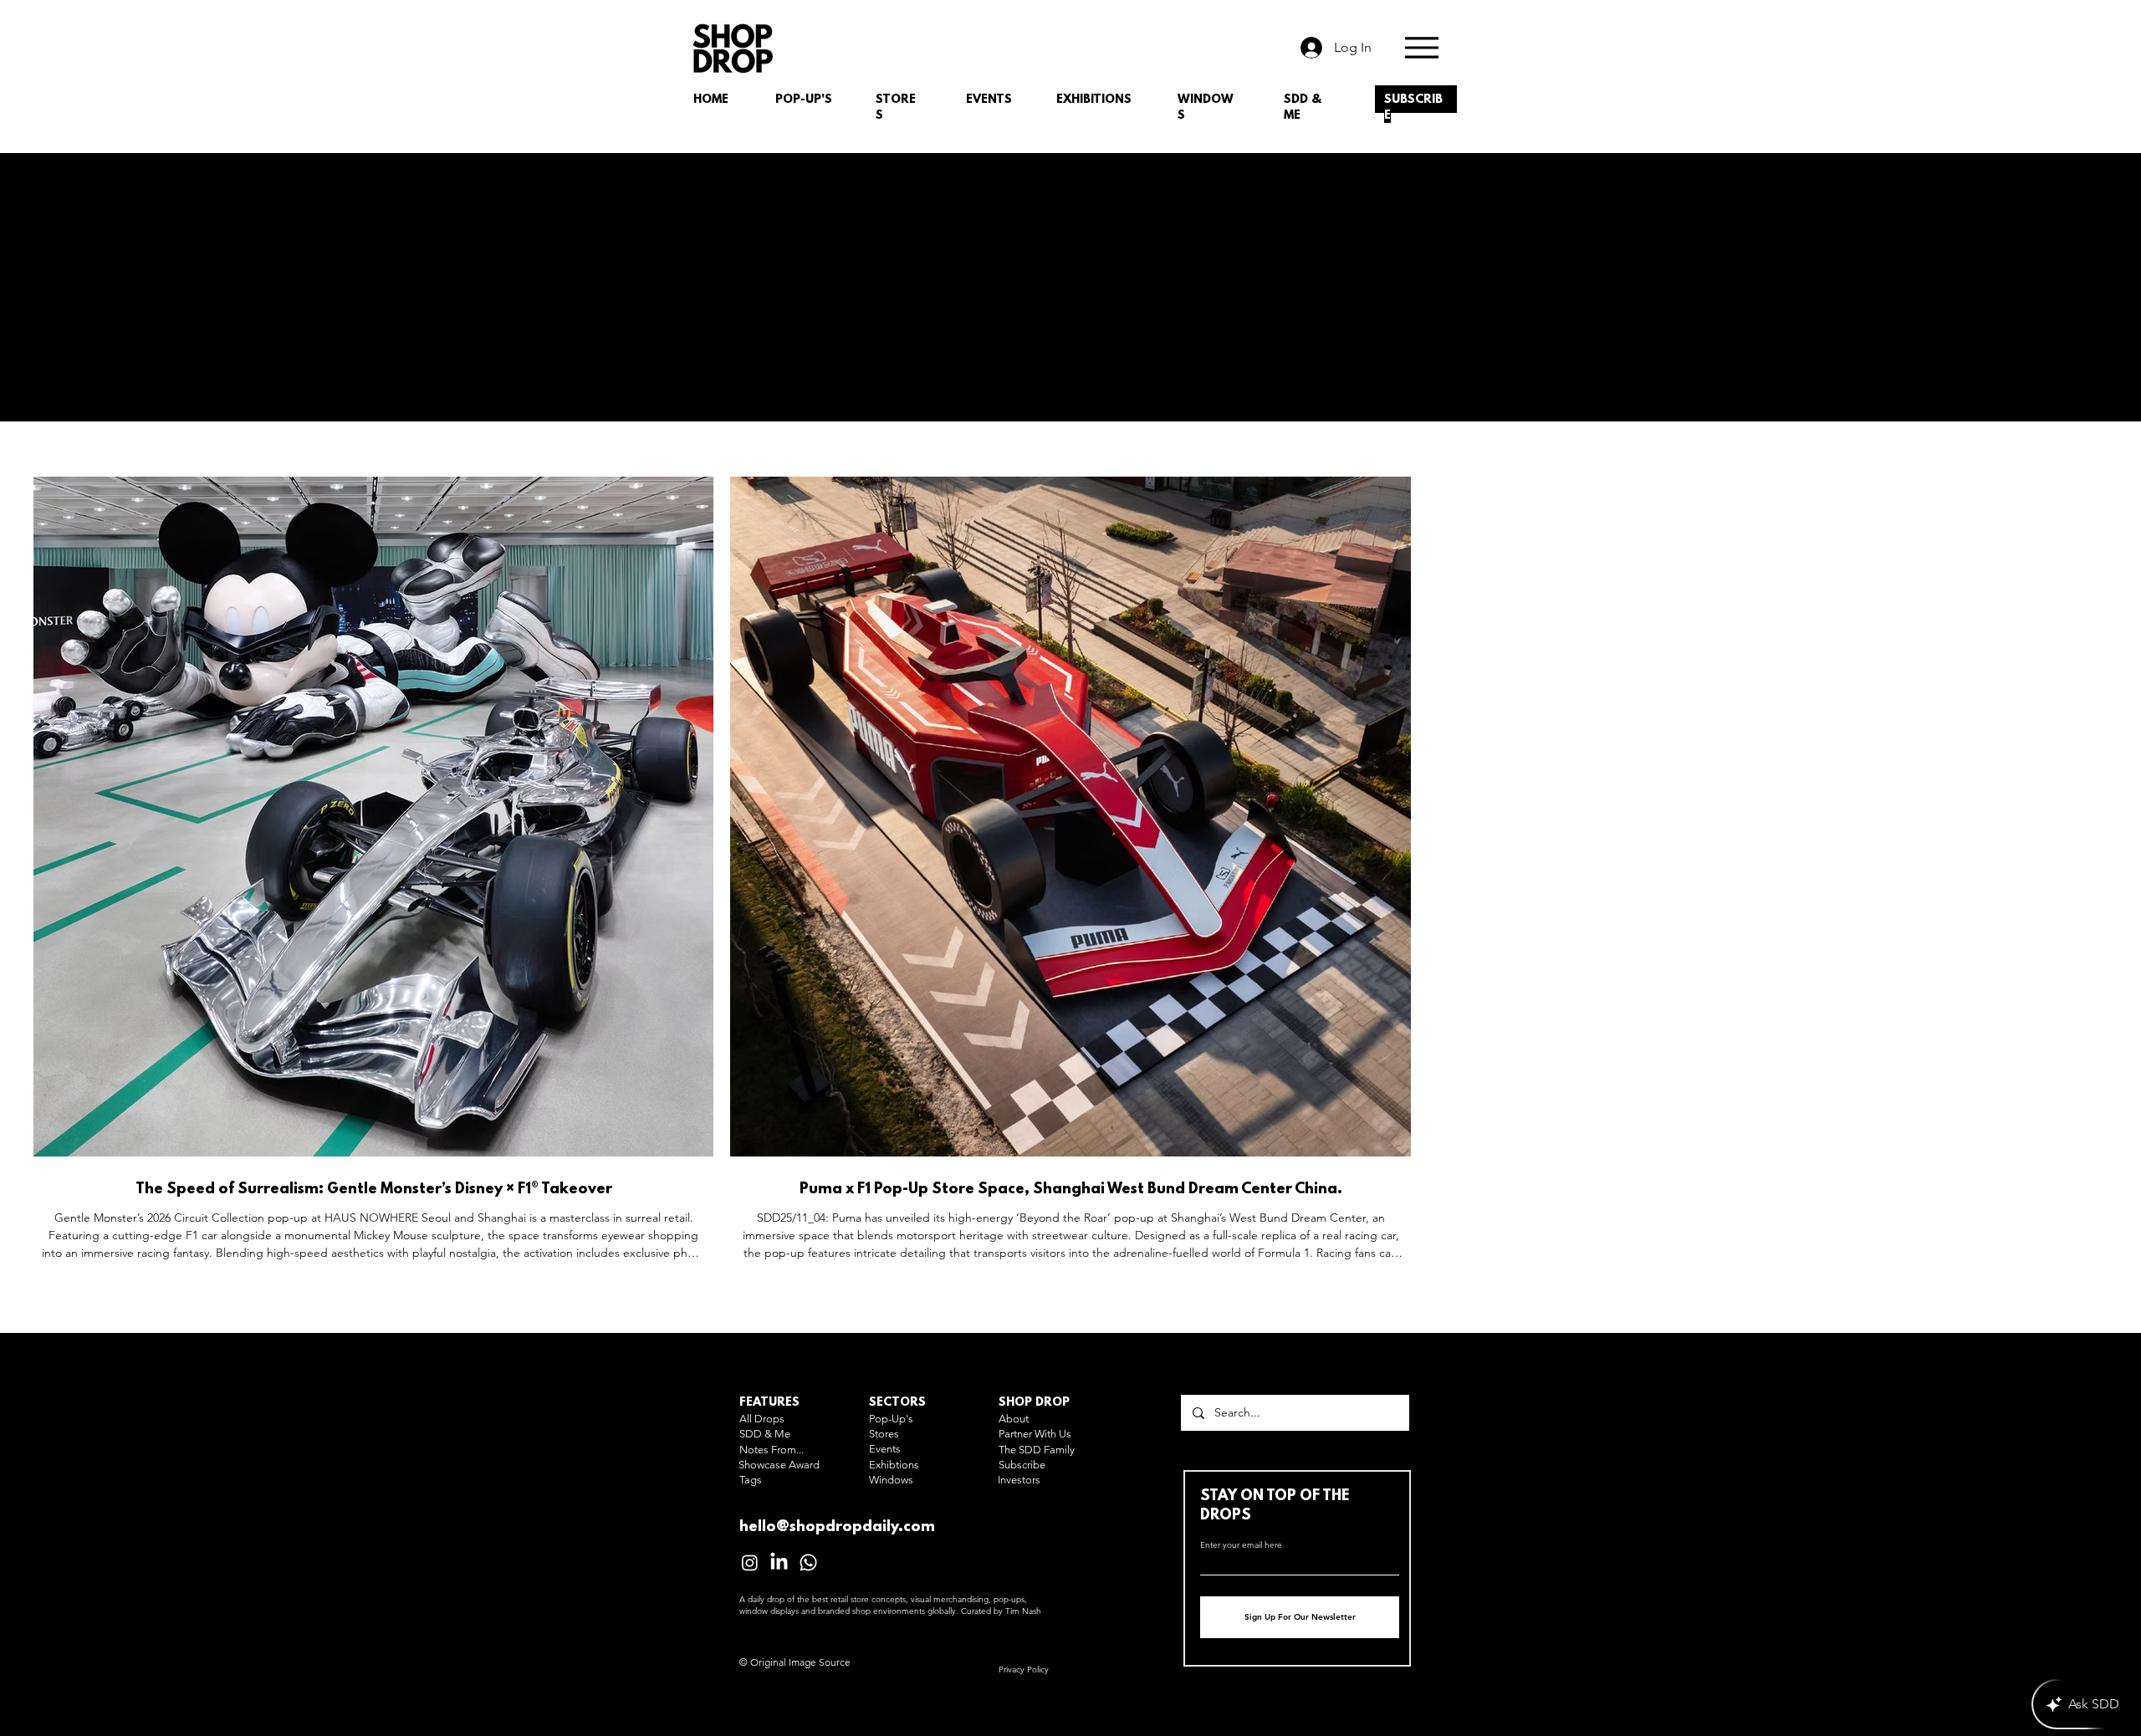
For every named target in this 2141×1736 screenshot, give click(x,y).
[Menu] (1421, 47)
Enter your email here (1241, 1545)
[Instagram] (750, 1562)
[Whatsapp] (808, 1562)
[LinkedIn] (779, 1562)
